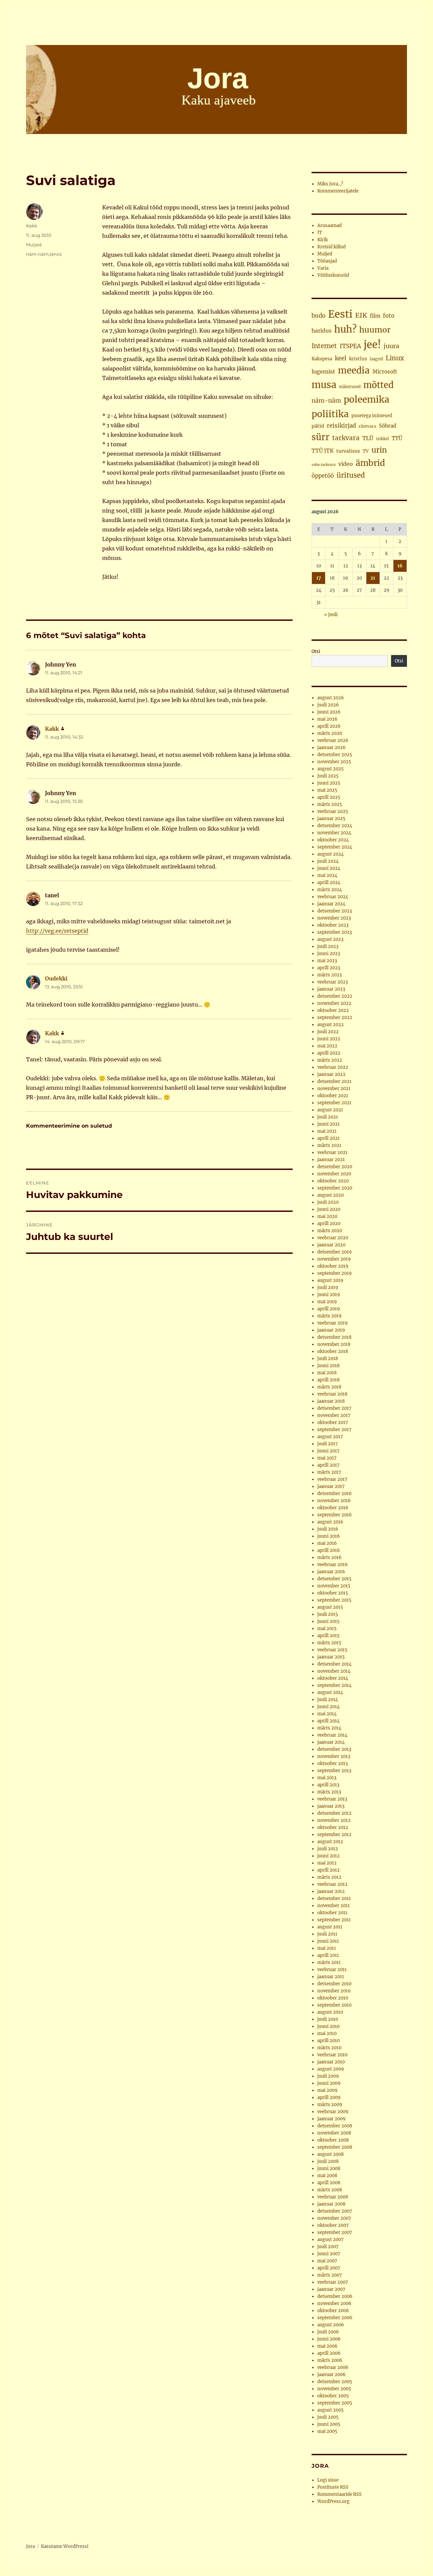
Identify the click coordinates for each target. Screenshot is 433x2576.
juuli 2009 (328, 2076)
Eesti (340, 314)
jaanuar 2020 (331, 1245)
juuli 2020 (328, 1202)
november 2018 (334, 1344)
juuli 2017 (328, 1444)
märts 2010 (329, 2048)
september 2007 (335, 2232)
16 (400, 566)
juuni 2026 (329, 712)
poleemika (367, 399)
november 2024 (334, 833)
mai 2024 (327, 875)
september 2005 (335, 2403)
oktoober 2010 (333, 1998)
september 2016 (335, 1515)
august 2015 (330, 1607)
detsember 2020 (335, 1167)
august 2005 (331, 2410)
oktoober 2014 (333, 1678)
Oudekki (56, 978)
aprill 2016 (329, 1550)
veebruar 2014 (332, 1735)
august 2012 (330, 1842)
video (346, 464)
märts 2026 (330, 733)
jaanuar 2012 (331, 1891)
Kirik (323, 240)
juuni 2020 (329, 1209)
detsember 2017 (334, 1408)
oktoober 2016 (333, 1508)
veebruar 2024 (333, 897)
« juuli (331, 615)
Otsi (316, 651)
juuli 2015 (328, 1614)
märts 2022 (330, 1060)
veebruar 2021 (332, 1153)
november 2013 (334, 1756)
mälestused (350, 387)
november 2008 (334, 2133)
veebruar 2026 (333, 740)
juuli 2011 (327, 1934)
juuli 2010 (328, 2019)
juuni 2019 (329, 1295)
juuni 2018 (328, 1366)
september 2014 (334, 1685)
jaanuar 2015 (331, 1657)
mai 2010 (327, 2033)
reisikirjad (341, 426)
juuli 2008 (328, 2161)
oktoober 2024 (333, 840)
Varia (323, 268)
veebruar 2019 (333, 1323)
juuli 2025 (328, 776)
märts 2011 (329, 1962)
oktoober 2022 (333, 1010)
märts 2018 (329, 1387)
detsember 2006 (335, 2296)
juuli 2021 (328, 1117)
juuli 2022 (328, 1032)
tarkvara (346, 438)
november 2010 (334, 1991)
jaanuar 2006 (332, 2375)
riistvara (367, 426)
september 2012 (334, 1835)
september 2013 (334, 1771)
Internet (324, 346)
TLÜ (368, 438)
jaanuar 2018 (331, 1401)
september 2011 (334, 1920)
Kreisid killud (332, 247)
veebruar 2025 (333, 811)
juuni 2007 (329, 2254)
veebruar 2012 (332, 1884)
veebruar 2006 (333, 2367)
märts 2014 (329, 1728)
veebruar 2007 (333, 2282)
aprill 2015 (328, 1636)
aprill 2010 (328, 2041)
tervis (56, 254)
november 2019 (334, 1259)
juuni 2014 (328, 1707)
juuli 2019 (328, 1287)
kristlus (358, 359)
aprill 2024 (329, 883)
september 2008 (335, 2147)
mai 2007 (327, 2261)
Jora (30, 2546)
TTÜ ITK (323, 451)
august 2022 (331, 1025)
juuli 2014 (328, 1700)
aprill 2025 (329, 797)
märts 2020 (330, 1231)
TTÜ (397, 438)
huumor (375, 330)
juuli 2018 (328, 1359)
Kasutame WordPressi (65, 2546)
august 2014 (330, 1692)
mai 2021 (327, 1131)
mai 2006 (327, 2346)
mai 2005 (327, 2431)
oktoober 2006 (333, 2311)
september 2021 (334, 1103)
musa (324, 385)
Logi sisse (328, 2480)
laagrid (376, 359)
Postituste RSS (333, 2487)
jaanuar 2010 (331, 2062)
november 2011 (334, 1906)
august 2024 (331, 854)
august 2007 (331, 2240)
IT (320, 233)
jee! (372, 345)
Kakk (32, 226)
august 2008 (331, 2154)
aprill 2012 (328, 1870)
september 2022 (335, 1018)
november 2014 (334, 1671)
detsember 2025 (335, 755)
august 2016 (330, 1522)
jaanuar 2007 (331, 2289)
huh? (345, 329)
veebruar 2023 (333, 982)
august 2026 (331, 698)
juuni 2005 (329, 2424)
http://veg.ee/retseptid (57, 931)
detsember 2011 (334, 1899)
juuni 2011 (328, 1941)
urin (379, 450)
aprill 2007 (329, 2268)
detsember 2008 (335, 2126)
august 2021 (330, 1110)
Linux (395, 358)
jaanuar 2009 (332, 2119)
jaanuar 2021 (331, 1160)
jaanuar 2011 (331, 1977)
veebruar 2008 (333, 2197)
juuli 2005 (328, 2417)
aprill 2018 (328, 1380)
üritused (351, 475)
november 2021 (334, 1089)
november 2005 (334, 2389)
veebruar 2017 (332, 1479)
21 (373, 578)
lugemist (323, 371)
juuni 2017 (328, 1451)
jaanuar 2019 (331, 1330)
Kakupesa (322, 359)
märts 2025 (330, 804)
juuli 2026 (328, 705)
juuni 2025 (329, 783)
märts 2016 (329, 1557)
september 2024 (335, 847)
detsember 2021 (334, 1081)
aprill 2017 (328, 1465)
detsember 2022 (335, 996)
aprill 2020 (329, 1224)
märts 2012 (329, 1877)
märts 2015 (329, 1643)
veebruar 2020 (333, 1238)
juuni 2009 (329, 2083)
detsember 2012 (334, 1813)
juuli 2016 (328, 1529)
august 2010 (330, 2012)
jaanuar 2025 (331, 819)
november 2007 (334, 2218)
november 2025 (334, 762)
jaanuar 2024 (331, 904)
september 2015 (334, 1600)
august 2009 (331, 2069)
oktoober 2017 (333, 1422)
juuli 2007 (328, 2247)
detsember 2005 (335, 2382)
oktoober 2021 (333, 1096)
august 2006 (331, 2325)
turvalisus (348, 451)
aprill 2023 (329, 968)
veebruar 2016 (333, 1565)
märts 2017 (329, 1472)
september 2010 (334, 2005)
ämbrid (370, 463)
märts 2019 (329, 1316)
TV (366, 451)
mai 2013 (327, 1778)
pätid (318, 426)
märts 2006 (330, 2360)
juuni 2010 (328, 2026)
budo (318, 316)
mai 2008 (327, 2176)
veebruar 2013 (332, 1799)
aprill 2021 (328, 1138)
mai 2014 (327, 1714)
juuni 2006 (329, 2339)
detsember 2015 (334, 1579)
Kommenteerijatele (338, 191)
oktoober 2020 (333, 1181)
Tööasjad (327, 261)
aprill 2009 (329, 2097)
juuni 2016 (329, 1536)
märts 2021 (329, 1145)
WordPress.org (333, 2501)
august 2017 (330, 1437)
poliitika (330, 414)
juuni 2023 (329, 954)
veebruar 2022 (333, 1067)
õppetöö (323, 476)
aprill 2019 (329, 1309)
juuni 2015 (328, 1621)
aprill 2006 (329, 2353)
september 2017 (334, 1430)
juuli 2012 (328, 1849)
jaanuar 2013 (331, 1806)
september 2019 (335, 1273)
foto (389, 316)
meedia (354, 370)
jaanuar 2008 (331, 2204)
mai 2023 (327, 961)
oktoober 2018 (333, 1351)
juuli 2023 (328, 946)
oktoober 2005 (333, 2396)
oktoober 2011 (332, 1913)
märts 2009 (330, 2105)
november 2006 (334, 2303)
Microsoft (385, 372)
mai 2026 (327, 719)
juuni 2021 (328, 1124)
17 (319, 578)
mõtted (379, 385)
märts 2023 (329, 975)
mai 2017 (327, 1458)
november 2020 (334, 1174)
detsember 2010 (334, 1984)
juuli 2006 (328, 2332)
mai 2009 (327, 2090)
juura (391, 346)
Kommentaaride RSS (339, 2494)
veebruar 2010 (332, 2055)
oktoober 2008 (333, 2140)
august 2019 (330, 1280)
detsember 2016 (335, 1494)
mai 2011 (327, 1948)
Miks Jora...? (330, 184)
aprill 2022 (329, 1053)
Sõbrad (388, 426)
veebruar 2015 (332, 1650)
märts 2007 (330, 2275)
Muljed (34, 245)
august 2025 (331, 769)
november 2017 (334, 1415)
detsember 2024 (335, 826)
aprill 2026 (329, 726)
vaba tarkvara (324, 465)
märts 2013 (329, 1792)
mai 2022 (327, 1046)
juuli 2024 (328, 861)
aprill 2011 (328, 1955)
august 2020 (331, 1195)
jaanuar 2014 (331, 1742)
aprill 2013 (328, 1785)
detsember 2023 (335, 911)
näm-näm (37, 254)
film (375, 316)
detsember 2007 (335, 2211)
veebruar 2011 (332, 1970)
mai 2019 (327, 1302)
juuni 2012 (328, 1856)
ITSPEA (350, 346)
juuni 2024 (329, 868)
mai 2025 (327, 790)
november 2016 (334, 1501)
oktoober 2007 (333, 2225)
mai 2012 (327, 1863)
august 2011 (330, 1927)
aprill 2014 (328, 1721)
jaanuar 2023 (331, 989)
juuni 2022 (329, 1039)
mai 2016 (327, 1543)
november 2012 (334, 1820)
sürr (321, 437)
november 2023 (334, 918)
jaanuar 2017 (331, 1486)
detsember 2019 (335, 1252)
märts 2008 (330, 2190)
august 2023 (330, 939)
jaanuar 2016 (331, 1572)
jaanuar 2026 (332, 748)
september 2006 (335, 2318)
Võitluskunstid (333, 275)
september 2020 (335, 1188)
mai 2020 (327, 1216)
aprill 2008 (329, 2183)
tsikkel (383, 439)
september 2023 (335, 932)
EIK (361, 315)
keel (341, 358)
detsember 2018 (334, 1337)
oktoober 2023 (333, 925)
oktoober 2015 (333, 1593)
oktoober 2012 (333, 1827)
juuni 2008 (329, 2168)
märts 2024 (330, 890)
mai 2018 (327, 1373)
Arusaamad (329, 225)
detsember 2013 (334, 1749)
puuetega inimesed (372, 416)
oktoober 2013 (333, 1764)
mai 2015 (327, 1629)
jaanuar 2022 (331, 1074)
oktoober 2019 (333, 1266)
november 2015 (334, 1586)
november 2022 (334, 1003)
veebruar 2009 (333, 2112)
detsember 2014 (334, 1664)
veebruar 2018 (332, 1394)
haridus (322, 331)
